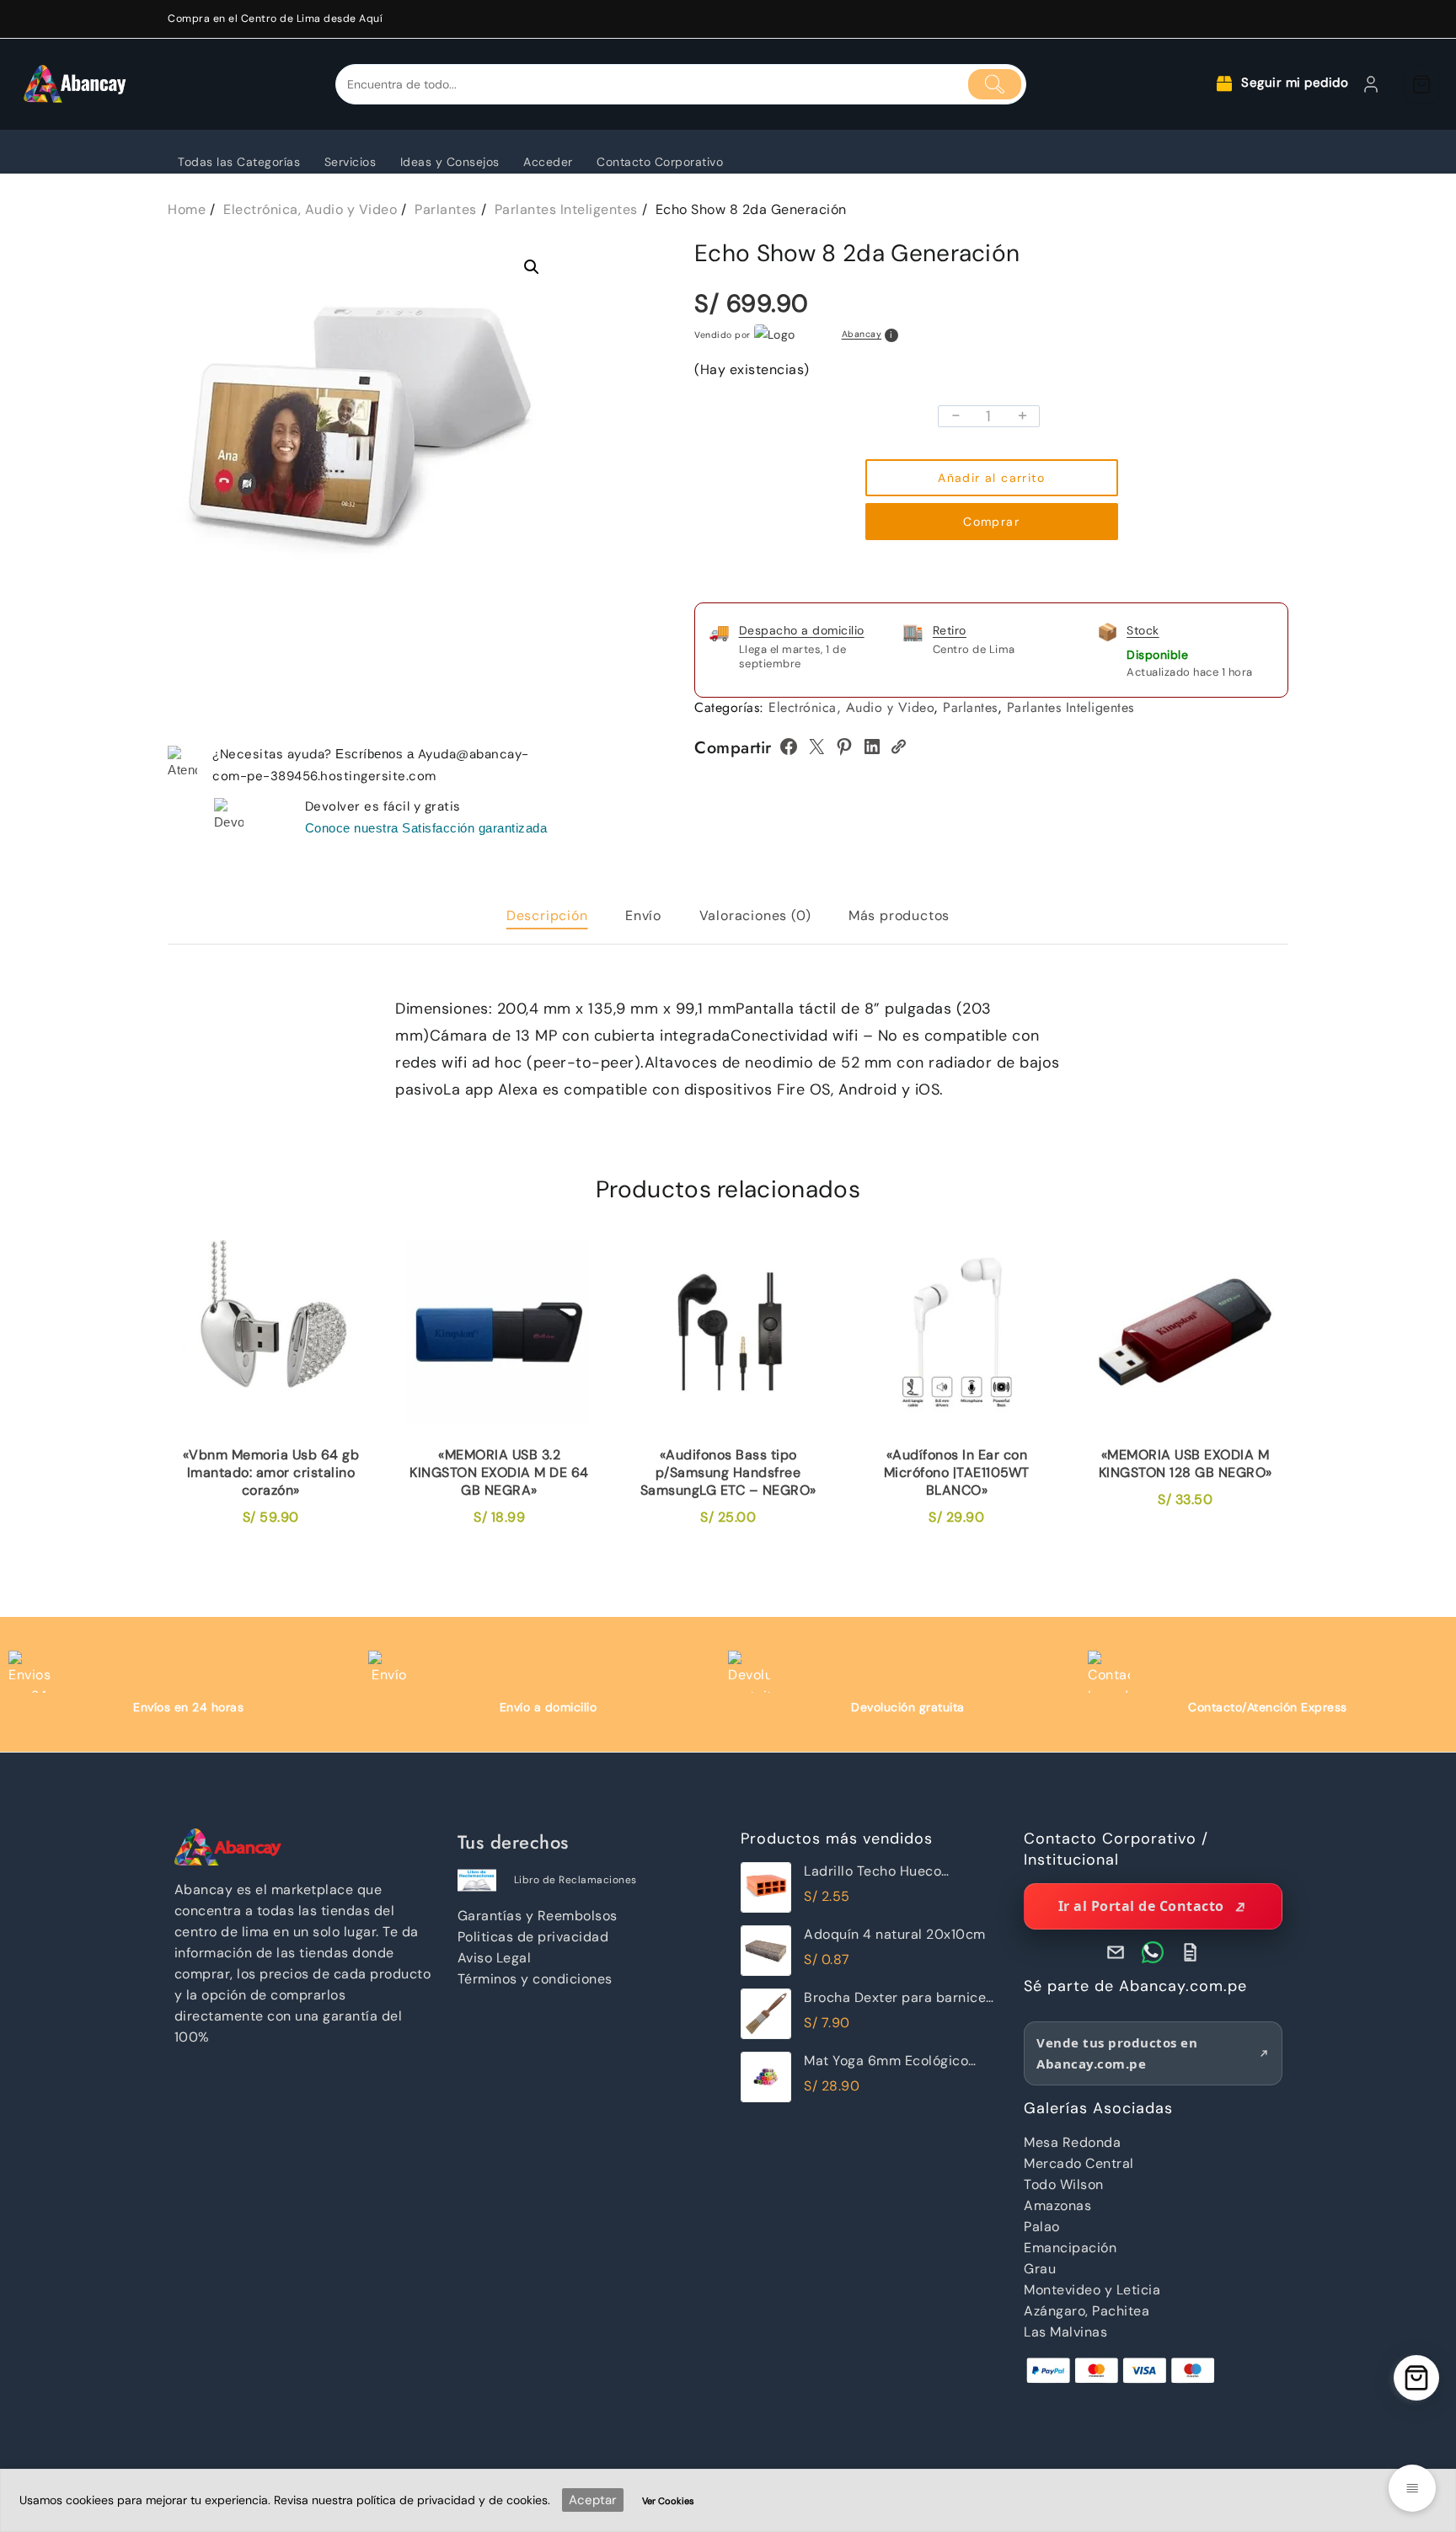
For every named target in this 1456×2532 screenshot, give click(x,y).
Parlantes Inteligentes (1071, 707)
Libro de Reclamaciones (575, 1880)
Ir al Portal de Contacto (1141, 1906)
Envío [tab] (643, 915)
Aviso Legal (495, 1958)
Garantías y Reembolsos (538, 1916)
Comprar (991, 522)
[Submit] (995, 84)
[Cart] (1421, 84)
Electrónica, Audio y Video (851, 707)
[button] (532, 267)
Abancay (862, 335)
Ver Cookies (668, 2501)
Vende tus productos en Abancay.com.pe (1117, 2053)
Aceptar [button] (593, 2500)
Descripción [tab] (547, 915)
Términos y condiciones (535, 1979)
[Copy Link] (898, 747)
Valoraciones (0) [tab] (755, 915)
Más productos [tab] (899, 915)
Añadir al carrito (991, 478)
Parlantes (970, 707)
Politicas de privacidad (533, 1937)
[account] (1371, 84)
